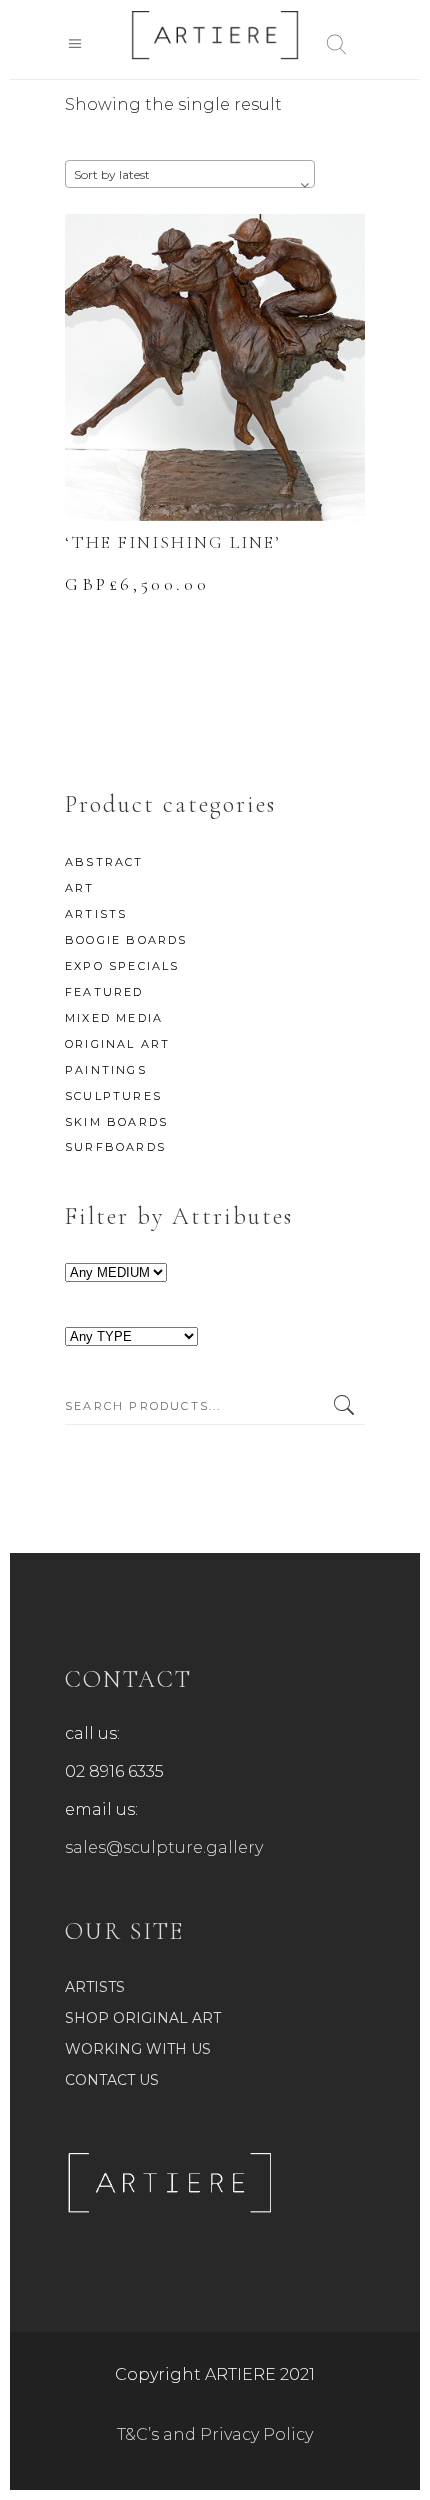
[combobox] (190, 174)
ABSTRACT (104, 862)
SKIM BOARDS (116, 1122)
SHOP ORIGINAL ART (143, 2018)
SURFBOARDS (115, 1147)
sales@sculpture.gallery (164, 1847)
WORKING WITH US (138, 2049)
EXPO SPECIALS (122, 966)
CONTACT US (112, 2080)
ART (80, 888)
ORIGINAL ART (117, 1044)
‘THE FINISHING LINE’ (173, 542)
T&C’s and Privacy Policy (215, 2434)
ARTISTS (96, 914)
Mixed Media (114, 1018)
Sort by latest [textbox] (112, 174)
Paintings (106, 1070)
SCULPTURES (113, 1096)
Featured (104, 992)
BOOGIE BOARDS (126, 940)
